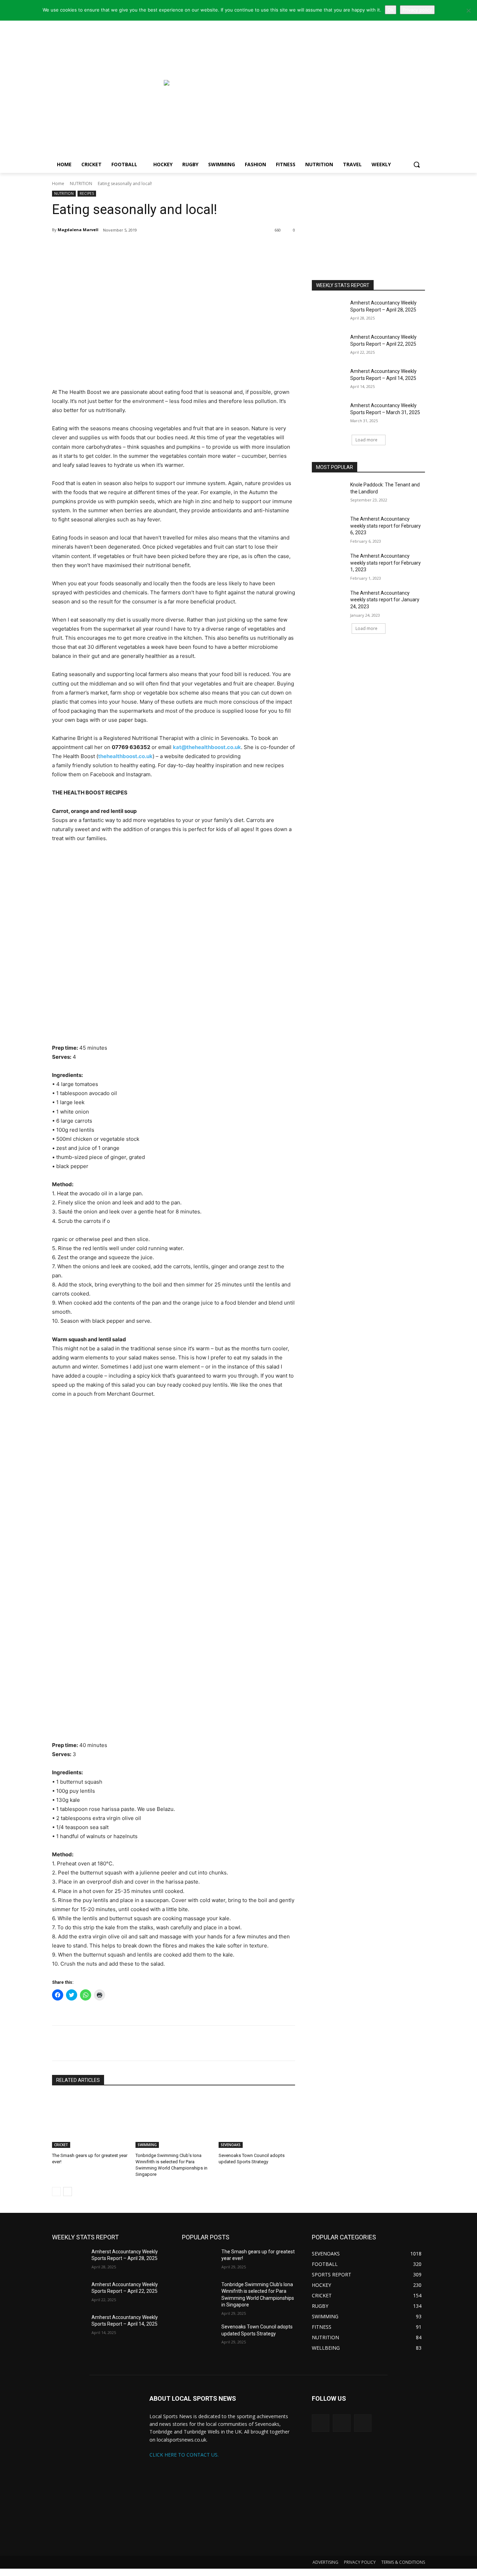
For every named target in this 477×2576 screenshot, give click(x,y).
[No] (468, 10)
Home (58, 184)
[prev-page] (56, 2192)
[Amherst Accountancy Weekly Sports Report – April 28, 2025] (329, 311)
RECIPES (87, 193)
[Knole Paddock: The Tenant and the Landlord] (329, 493)
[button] (417, 164)
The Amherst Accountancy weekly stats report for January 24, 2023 (385, 600)
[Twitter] (102, 248)
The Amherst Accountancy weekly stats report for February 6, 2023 (386, 526)
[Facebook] (118, 248)
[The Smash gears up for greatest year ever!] (90, 2121)
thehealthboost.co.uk (125, 756)
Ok (391, 10)
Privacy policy (417, 10)
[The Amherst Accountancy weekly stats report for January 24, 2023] (329, 602)
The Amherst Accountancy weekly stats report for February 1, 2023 (386, 563)
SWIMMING (147, 2145)
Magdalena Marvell (78, 230)
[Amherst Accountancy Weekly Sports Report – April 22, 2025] (329, 346)
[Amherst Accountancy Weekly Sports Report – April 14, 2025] (329, 380)
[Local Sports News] (108, 86)
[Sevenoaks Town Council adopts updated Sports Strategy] (257, 2121)
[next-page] (68, 2192)
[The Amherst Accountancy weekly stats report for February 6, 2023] (329, 528)
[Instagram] (342, 2423)
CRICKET (61, 2145)
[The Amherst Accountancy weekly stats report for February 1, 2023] (329, 565)
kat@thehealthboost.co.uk (207, 747)
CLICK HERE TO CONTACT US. (184, 2455)
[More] (135, 248)
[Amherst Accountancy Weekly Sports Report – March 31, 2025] (329, 414)
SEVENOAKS (231, 2145)
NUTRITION (81, 184)
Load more (366, 440)
